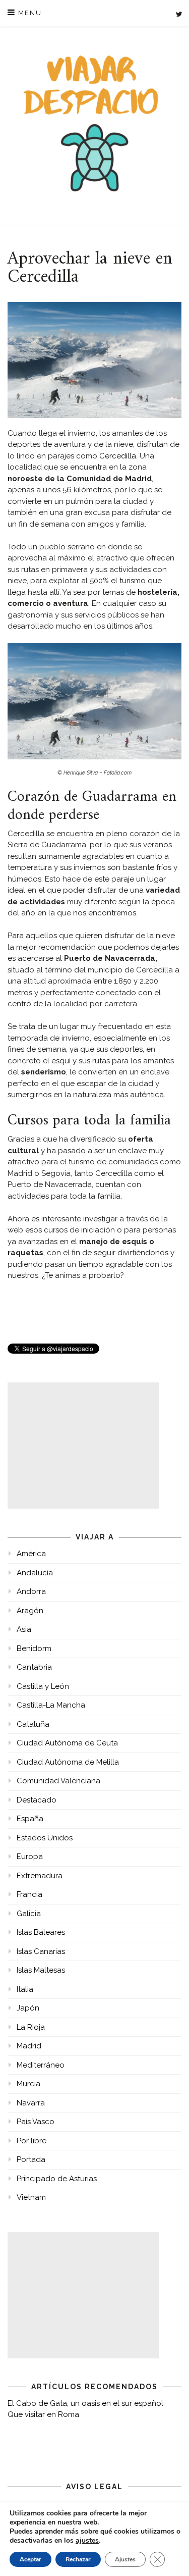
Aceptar (30, 2559)
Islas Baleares (41, 1932)
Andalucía (35, 1573)
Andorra (31, 1591)
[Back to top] (168, 2555)
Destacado (37, 1800)
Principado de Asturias (57, 2179)
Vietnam (31, 2197)
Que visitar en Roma (43, 2414)
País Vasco (36, 2122)
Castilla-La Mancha (51, 1705)
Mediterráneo (41, 2065)
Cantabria (34, 1667)
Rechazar (78, 2559)
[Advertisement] (83, 1446)
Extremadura (40, 1876)
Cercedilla (118, 456)
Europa (30, 1857)
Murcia (28, 2084)
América (31, 1554)
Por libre (31, 2141)
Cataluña (33, 1724)
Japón (28, 2008)
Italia (25, 1989)
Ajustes (125, 2559)
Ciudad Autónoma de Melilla (68, 1762)
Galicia (29, 1914)
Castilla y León (43, 1686)
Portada (31, 2159)
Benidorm (34, 1648)
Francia (29, 1894)
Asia (24, 1629)
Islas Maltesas (41, 1970)
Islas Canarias (41, 1951)
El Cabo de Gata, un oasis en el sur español (85, 2403)
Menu (29, 13)
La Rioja (31, 2027)
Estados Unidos (45, 1838)
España (30, 1819)
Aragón (30, 1611)
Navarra (31, 2103)
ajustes (87, 2541)
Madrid (29, 2046)
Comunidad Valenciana (58, 1781)
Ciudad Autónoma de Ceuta (67, 1743)
